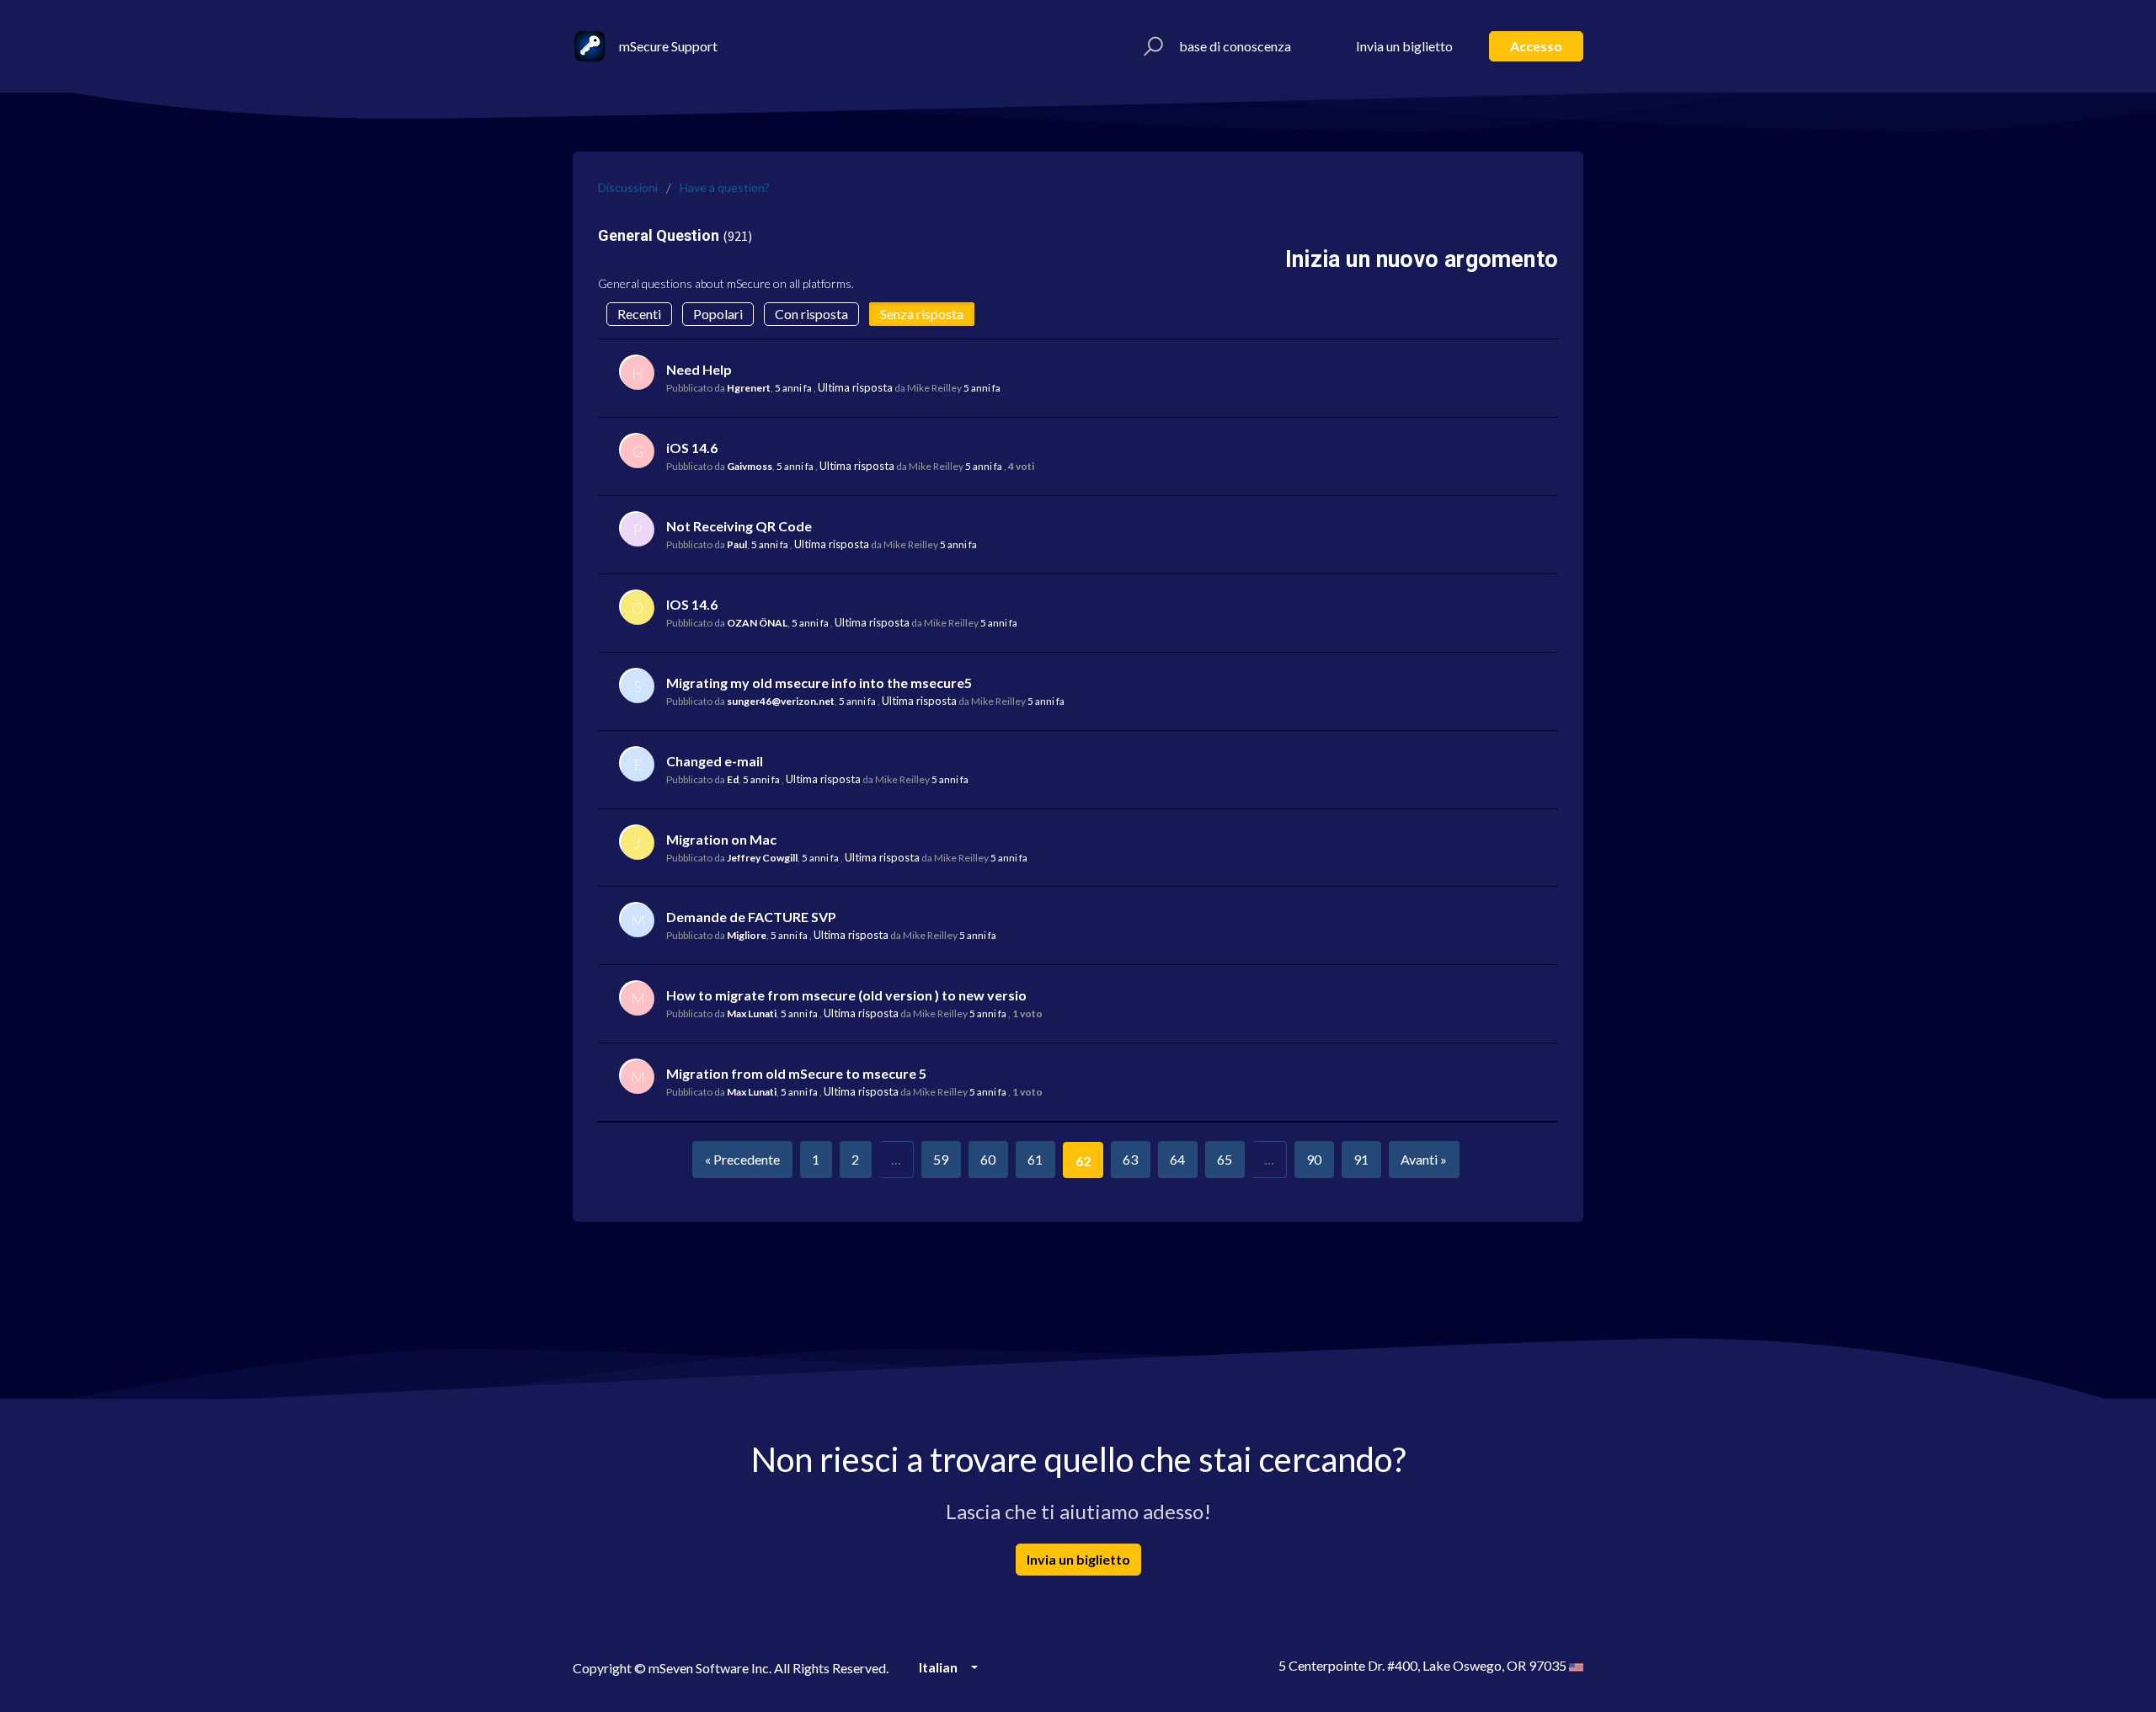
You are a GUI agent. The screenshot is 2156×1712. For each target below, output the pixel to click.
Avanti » (1424, 1159)
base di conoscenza (1235, 46)
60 (988, 1159)
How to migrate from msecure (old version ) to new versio (846, 995)
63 (1130, 1159)
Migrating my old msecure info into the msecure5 (819, 683)
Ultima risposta (855, 387)
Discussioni (628, 187)
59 (941, 1159)
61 (1035, 1159)
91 (1361, 1159)
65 (1225, 1159)
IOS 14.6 (692, 604)
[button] (1151, 46)
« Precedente (742, 1159)
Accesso (1536, 46)
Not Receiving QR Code (739, 526)
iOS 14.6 (692, 448)
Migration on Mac (721, 839)
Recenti (639, 314)
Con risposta (811, 314)
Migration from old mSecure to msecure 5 (796, 1073)
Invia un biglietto (1404, 46)
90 (1314, 1159)
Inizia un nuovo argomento (1422, 259)
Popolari (718, 314)
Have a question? (725, 187)
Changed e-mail (715, 761)
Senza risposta (922, 314)
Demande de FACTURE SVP (751, 917)
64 (1177, 1159)
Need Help (699, 369)
